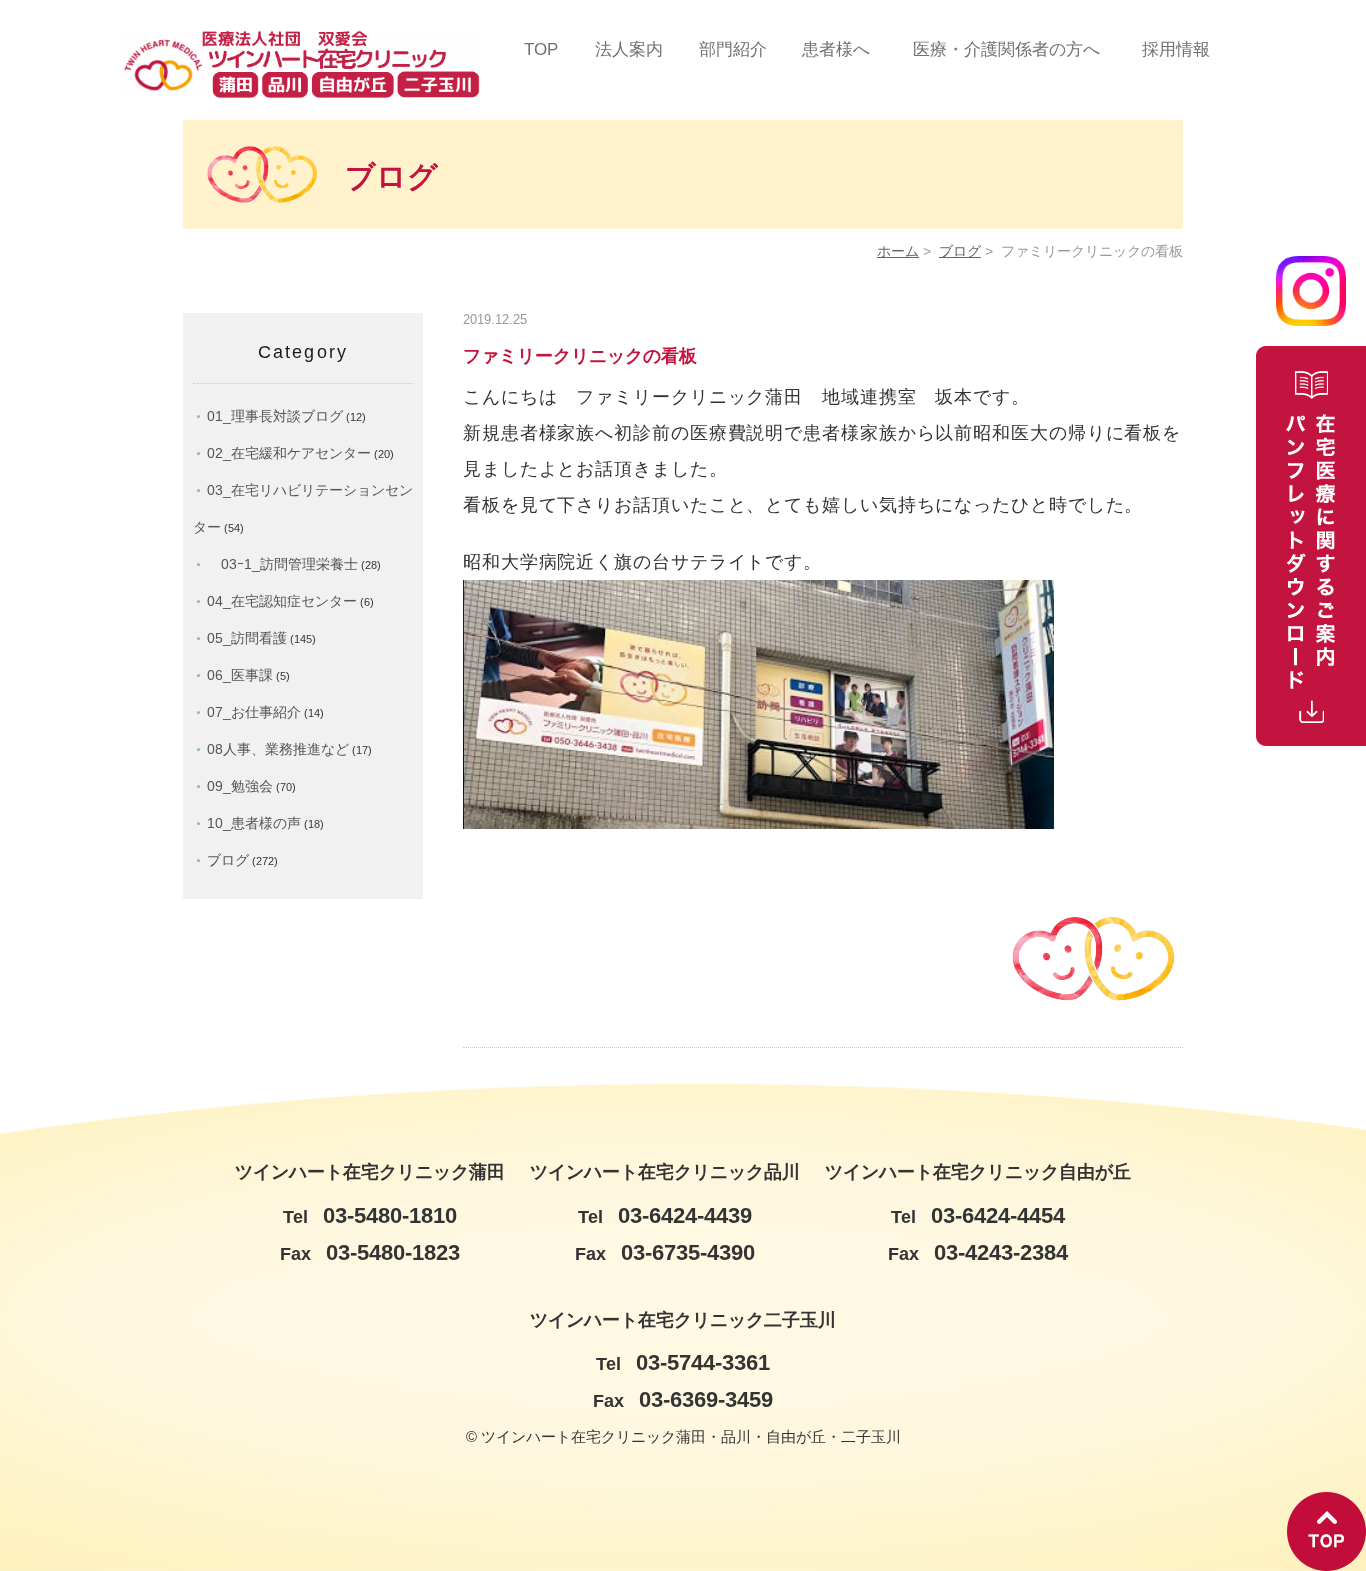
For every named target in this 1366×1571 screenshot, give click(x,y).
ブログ (960, 251)
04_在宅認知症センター (282, 601)
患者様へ (836, 49)
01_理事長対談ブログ (275, 416)
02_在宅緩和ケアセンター (289, 453)
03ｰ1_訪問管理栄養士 (282, 564)
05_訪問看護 (247, 638)
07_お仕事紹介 (254, 712)
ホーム (898, 251)
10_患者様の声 (254, 823)
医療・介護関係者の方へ (1006, 49)
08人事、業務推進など (278, 749)
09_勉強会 (240, 786)
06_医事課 (240, 675)
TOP (541, 49)
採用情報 (1176, 49)
